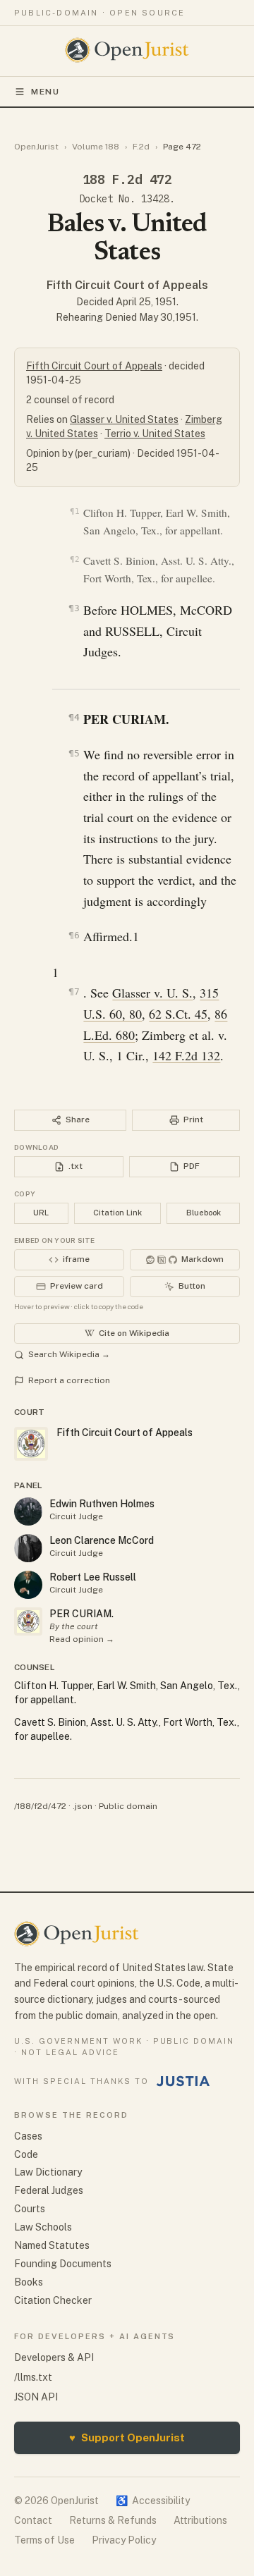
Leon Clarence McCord (102, 1540)
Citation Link (117, 1213)
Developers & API (54, 2357)
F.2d (141, 147)
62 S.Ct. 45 (178, 1014)
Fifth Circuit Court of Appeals (127, 285)
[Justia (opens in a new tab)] (183, 2081)
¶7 (74, 992)
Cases (28, 2136)
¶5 (74, 753)
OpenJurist (36, 147)
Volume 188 (96, 147)
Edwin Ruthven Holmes (102, 1504)
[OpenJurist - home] (127, 50)
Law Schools (43, 2227)
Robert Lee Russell (93, 1577)
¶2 (74, 559)
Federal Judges (49, 2190)
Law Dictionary (48, 2172)
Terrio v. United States (155, 434)
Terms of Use (44, 2540)
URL (41, 1213)
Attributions (200, 2520)
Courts (30, 2209)
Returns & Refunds (113, 2520)
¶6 (74, 935)
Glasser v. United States (124, 419)
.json (83, 1806)
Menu (46, 92)
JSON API (36, 2397)
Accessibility (153, 2501)
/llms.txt (33, 2377)
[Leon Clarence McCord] (28, 1548)
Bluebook (204, 1213)
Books (29, 2282)
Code (26, 2154)
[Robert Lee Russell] (28, 1585)
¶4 (74, 717)
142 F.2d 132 (186, 1055)
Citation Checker (53, 2300)
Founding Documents (63, 2264)
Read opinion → (82, 1639)
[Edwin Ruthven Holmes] (28, 1511)
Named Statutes (52, 2245)
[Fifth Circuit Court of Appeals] (28, 1621)
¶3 (74, 608)
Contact (33, 2520)
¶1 (74, 511)
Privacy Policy (124, 2540)
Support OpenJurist (127, 2437)
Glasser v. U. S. (152, 993)
